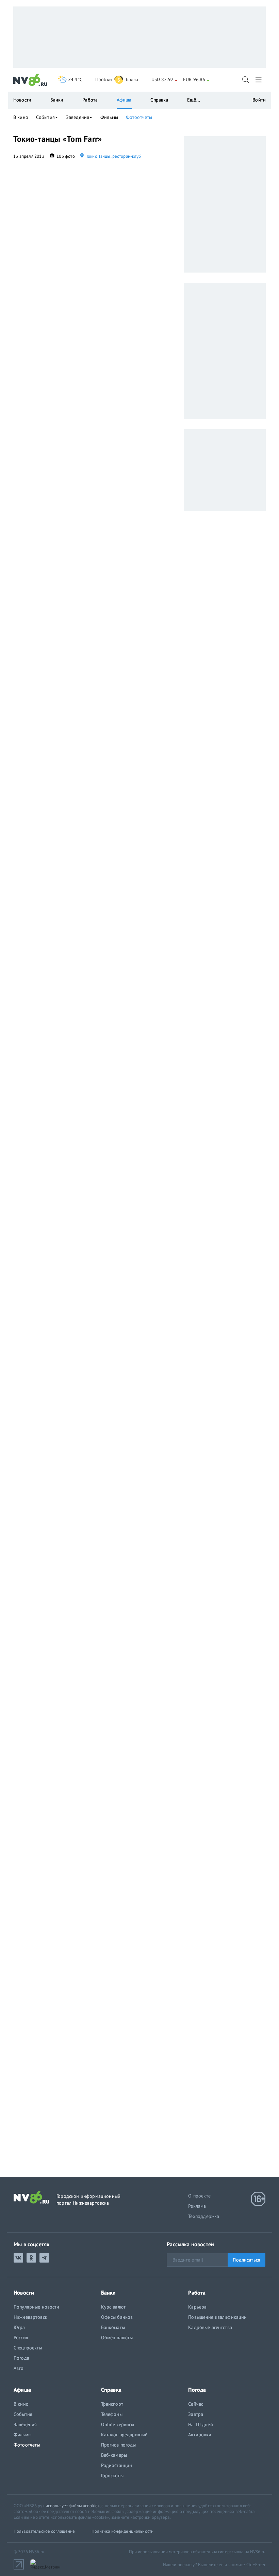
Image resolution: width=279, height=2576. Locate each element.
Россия (21, 2338)
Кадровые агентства (210, 2327)
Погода (21, 2358)
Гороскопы (112, 2475)
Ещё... (194, 100)
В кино (21, 117)
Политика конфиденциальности (123, 2531)
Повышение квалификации (217, 2317)
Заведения (78, 117)
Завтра (196, 2414)
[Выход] (259, 80)
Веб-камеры (114, 2455)
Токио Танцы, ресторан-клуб (113, 156)
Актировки (200, 2435)
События (45, 117)
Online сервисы (118, 2424)
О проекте (199, 2196)
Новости (22, 100)
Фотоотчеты (139, 117)
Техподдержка (204, 2216)
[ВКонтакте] (18, 2258)
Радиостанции (117, 2465)
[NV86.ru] (30, 80)
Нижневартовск (30, 2317)
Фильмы (109, 117)
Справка (159, 100)
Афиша (124, 100)
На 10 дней (200, 2424)
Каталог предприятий (125, 2435)
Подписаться (247, 2260)
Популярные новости (37, 2307)
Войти (259, 100)
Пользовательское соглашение (44, 2531)
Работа (90, 100)
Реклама (197, 2206)
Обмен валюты (117, 2338)
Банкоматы (113, 2327)
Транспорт (112, 2404)
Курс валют (113, 2307)
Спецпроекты (28, 2348)
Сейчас (196, 2404)
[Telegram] (44, 2258)
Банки (57, 100)
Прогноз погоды (119, 2445)
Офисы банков (117, 2317)
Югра (19, 2327)
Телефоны (112, 2414)
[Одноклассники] (31, 2258)
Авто (19, 2368)
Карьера (197, 2307)
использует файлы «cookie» (73, 2506)
